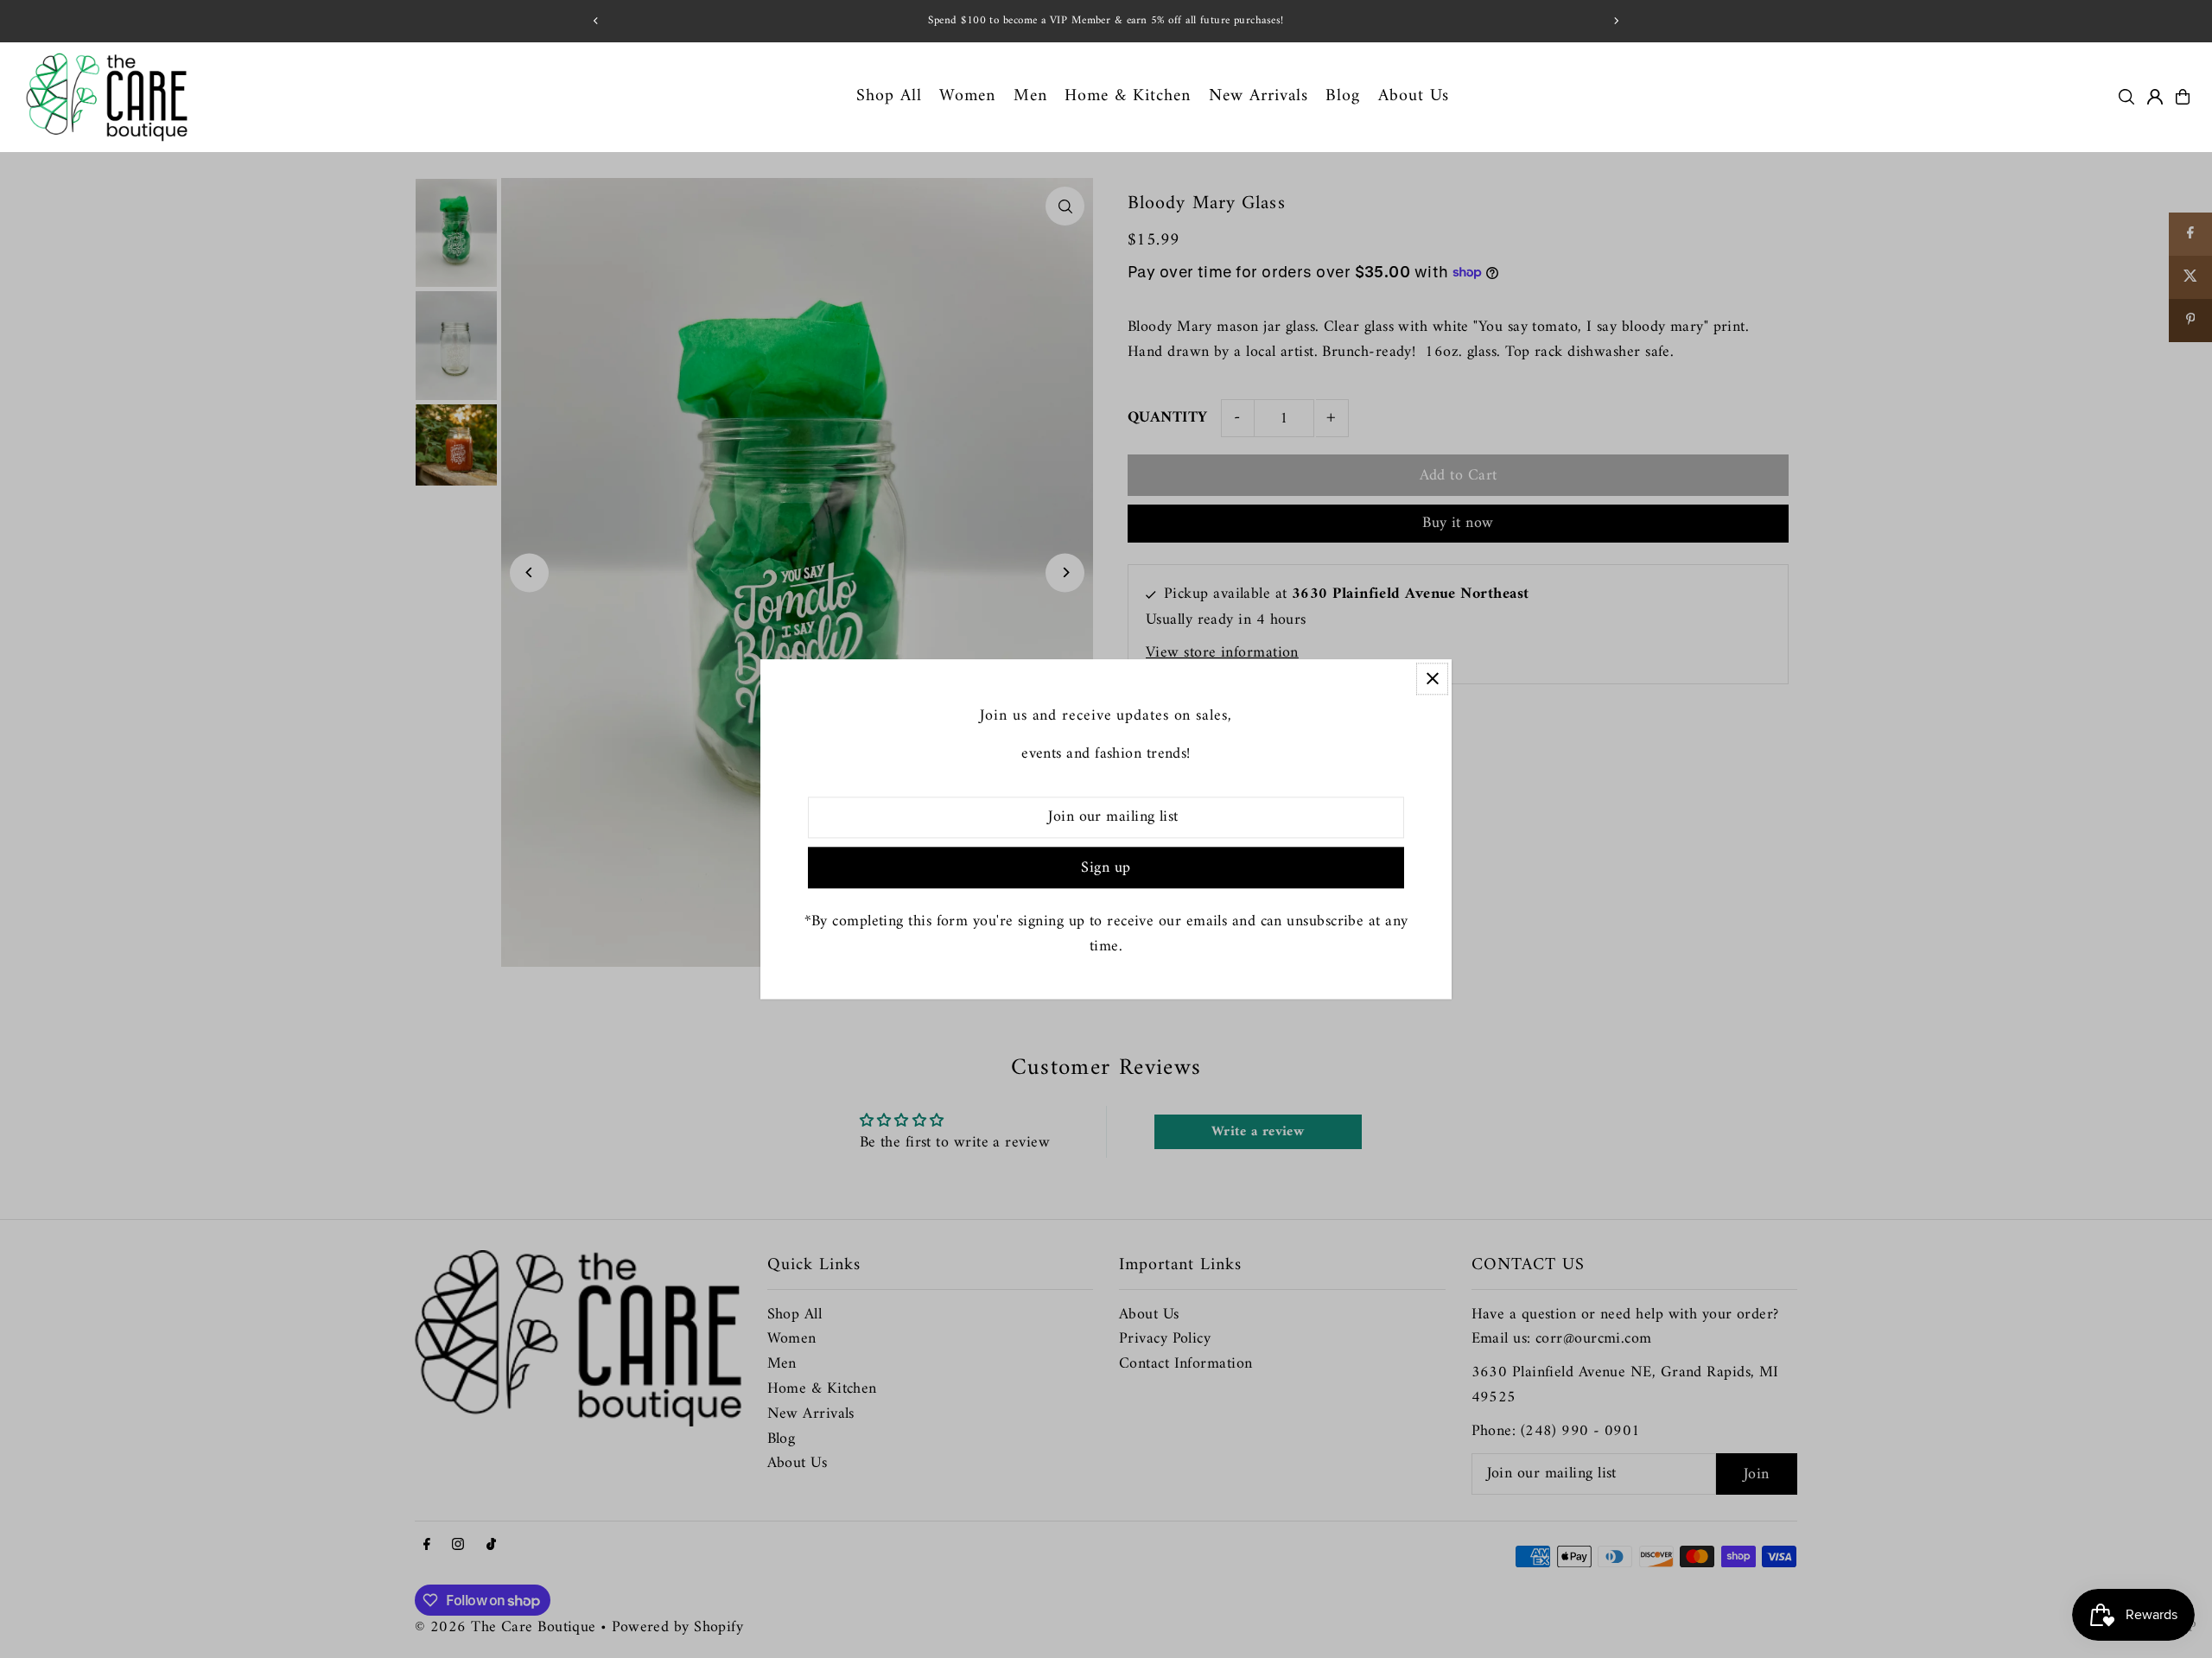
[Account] (2155, 97)
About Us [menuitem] (1414, 96)
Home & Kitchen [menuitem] (1128, 96)
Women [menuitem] (967, 96)
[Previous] (596, 21)
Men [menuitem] (1030, 96)
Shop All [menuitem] (889, 96)
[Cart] (2183, 97)
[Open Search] (2126, 97)
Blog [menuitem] (1343, 96)
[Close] (1432, 679)
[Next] (1616, 21)
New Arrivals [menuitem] (1259, 96)
